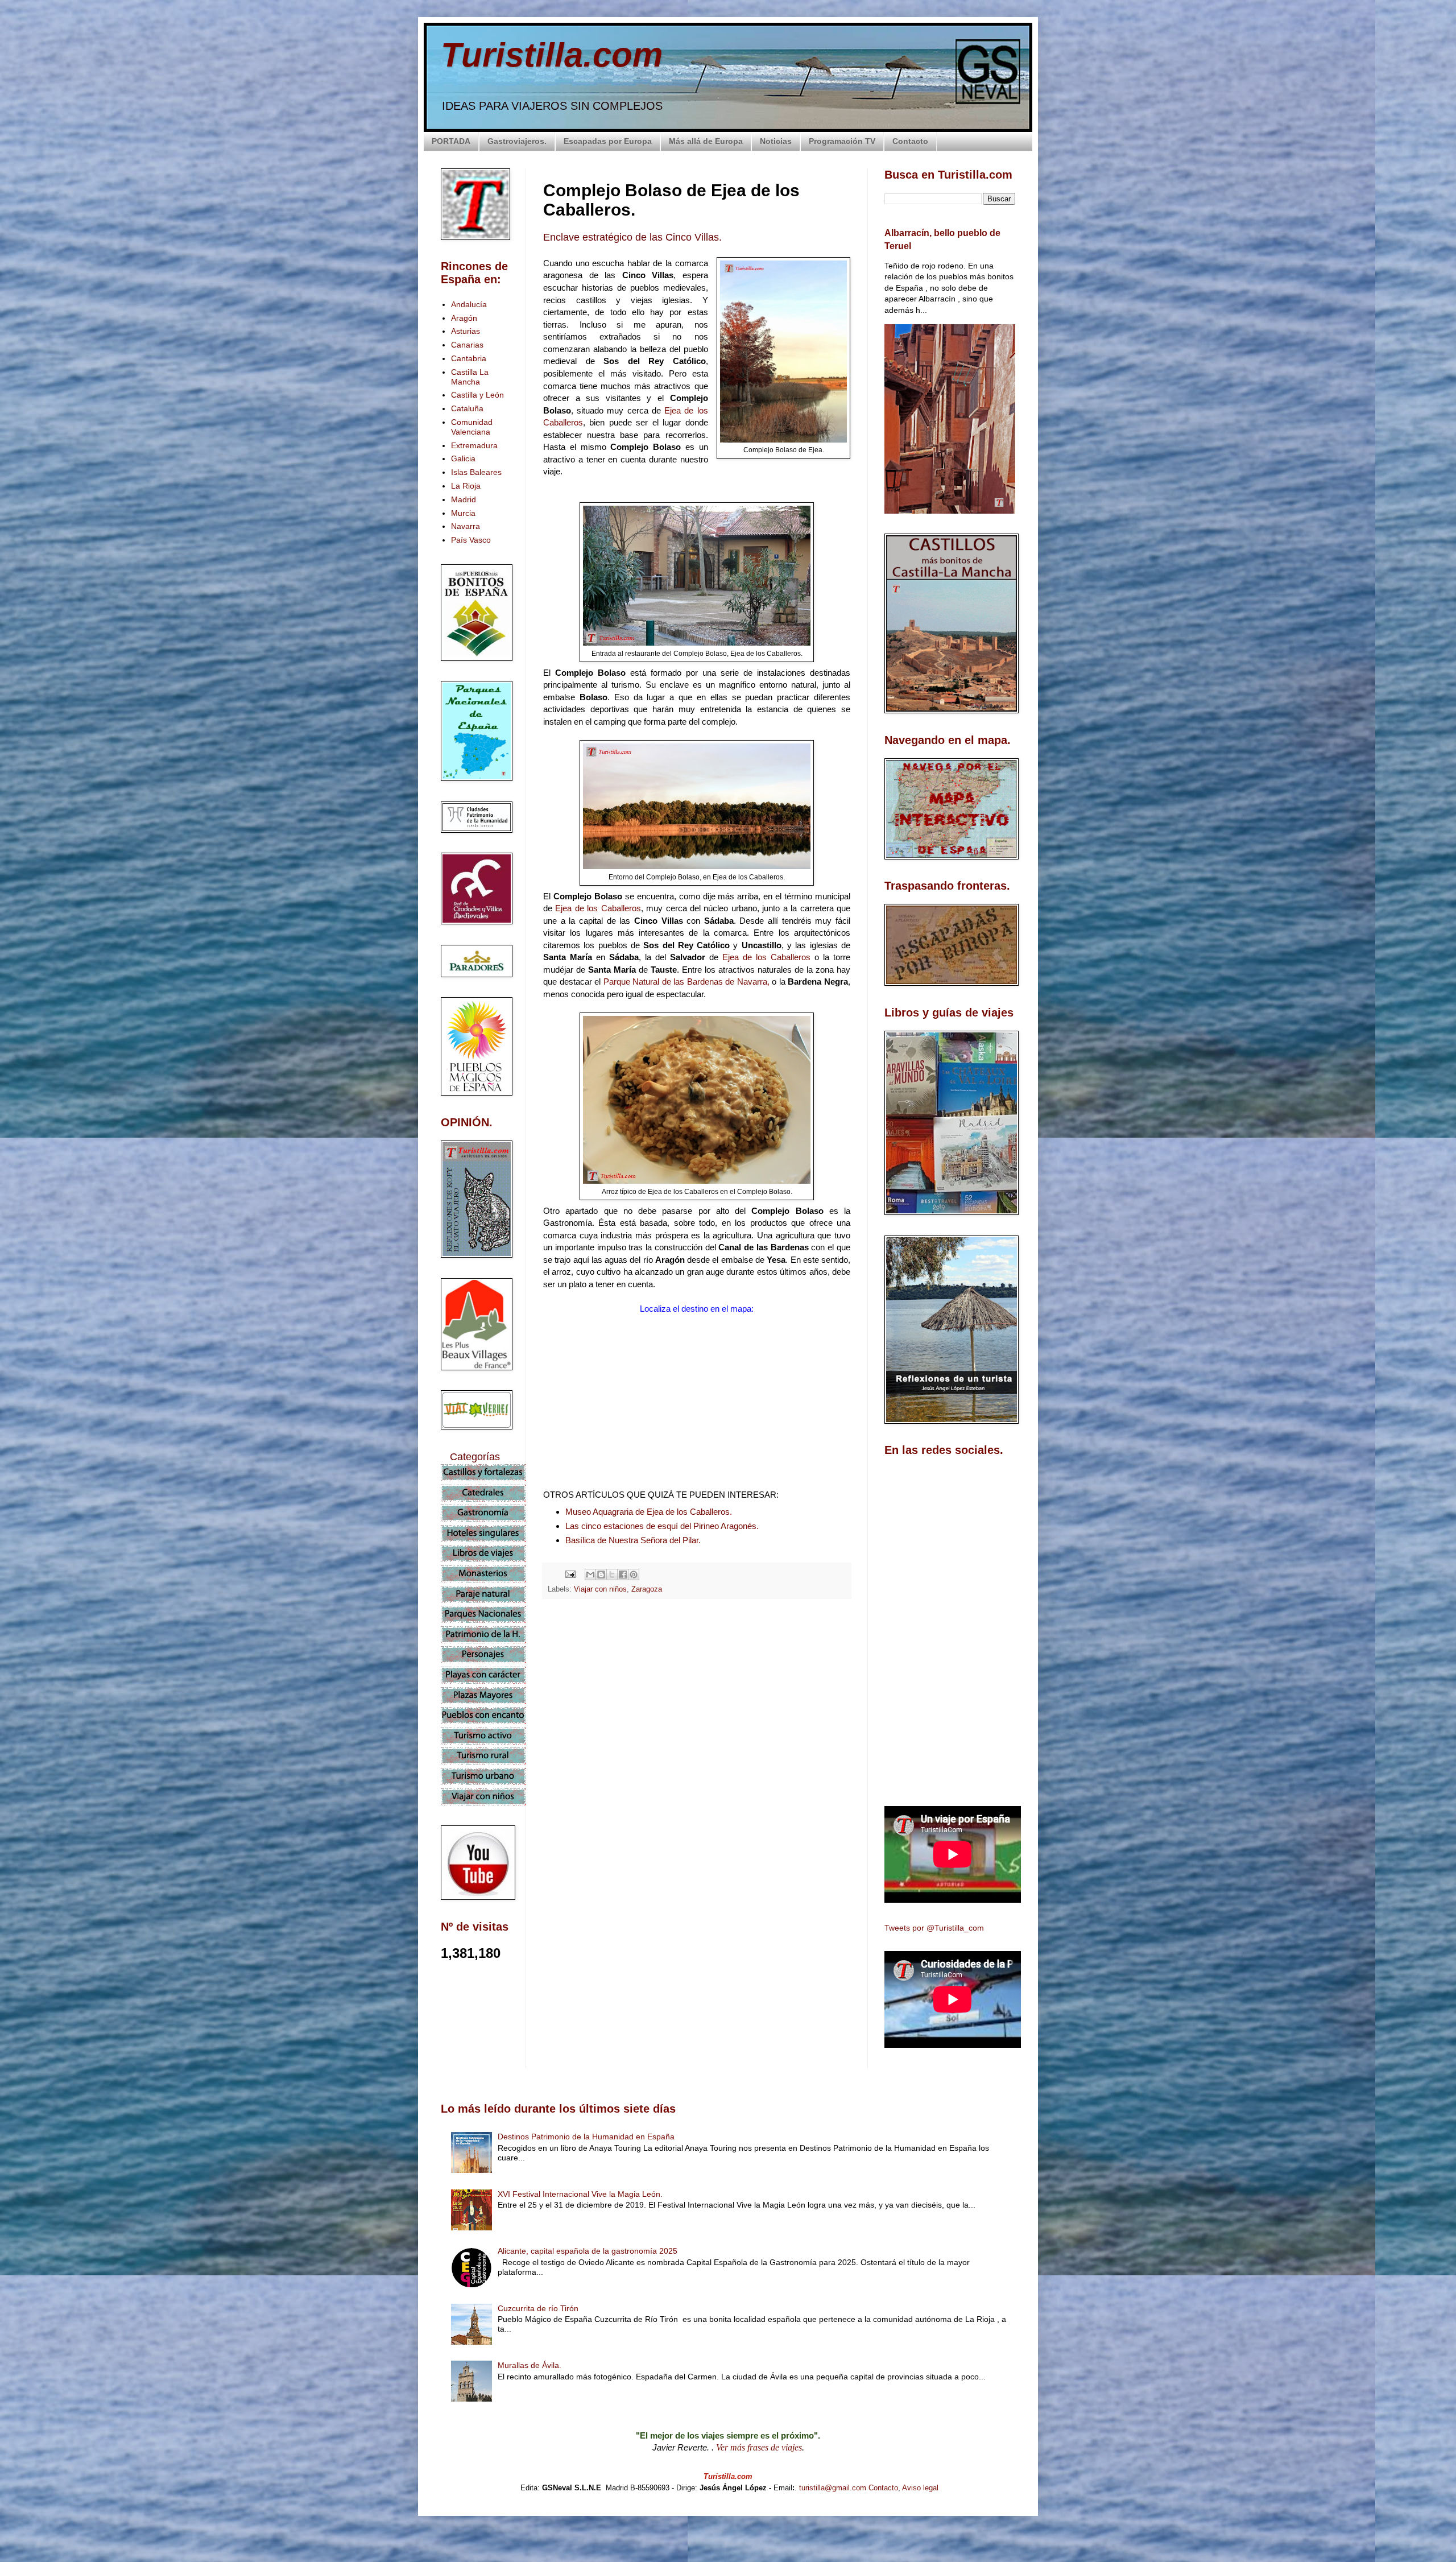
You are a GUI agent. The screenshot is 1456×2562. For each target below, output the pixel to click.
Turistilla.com (552, 55)
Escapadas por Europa (608, 141)
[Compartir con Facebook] (623, 1575)
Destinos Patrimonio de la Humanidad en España (586, 2137)
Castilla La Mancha (470, 377)
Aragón (464, 318)
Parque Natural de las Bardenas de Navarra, (686, 982)
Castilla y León (477, 395)
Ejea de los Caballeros (598, 908)
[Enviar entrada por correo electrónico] (570, 1574)
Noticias (776, 141)
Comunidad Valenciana (472, 427)
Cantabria (469, 358)
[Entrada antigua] (847, 1809)
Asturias (466, 331)
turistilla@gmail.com (833, 2488)
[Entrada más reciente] (546, 1809)
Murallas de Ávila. (530, 2365)
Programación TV (842, 141)
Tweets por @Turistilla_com (934, 1928)
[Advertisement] (697, 1708)
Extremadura (474, 445)
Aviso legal (920, 2488)
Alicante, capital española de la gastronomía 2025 (588, 2251)
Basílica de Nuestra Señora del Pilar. (633, 1540)
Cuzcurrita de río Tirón (538, 2308)
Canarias (467, 345)
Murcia (463, 513)
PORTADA (451, 141)
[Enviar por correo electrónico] (590, 1575)
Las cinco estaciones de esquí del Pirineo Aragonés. (662, 1526)
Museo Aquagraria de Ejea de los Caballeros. (649, 1512)
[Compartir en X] (612, 1575)
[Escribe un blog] (601, 1575)
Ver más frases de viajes (759, 2447)
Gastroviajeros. (517, 141)
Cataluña (467, 408)
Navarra (466, 526)
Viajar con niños (600, 1589)
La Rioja (466, 486)
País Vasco (471, 540)
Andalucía (469, 304)
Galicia (463, 458)
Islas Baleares (476, 472)
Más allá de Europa (706, 141)
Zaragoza (647, 1589)
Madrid (464, 499)
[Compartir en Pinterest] (634, 1575)
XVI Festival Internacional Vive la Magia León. (580, 2194)
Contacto (910, 141)
